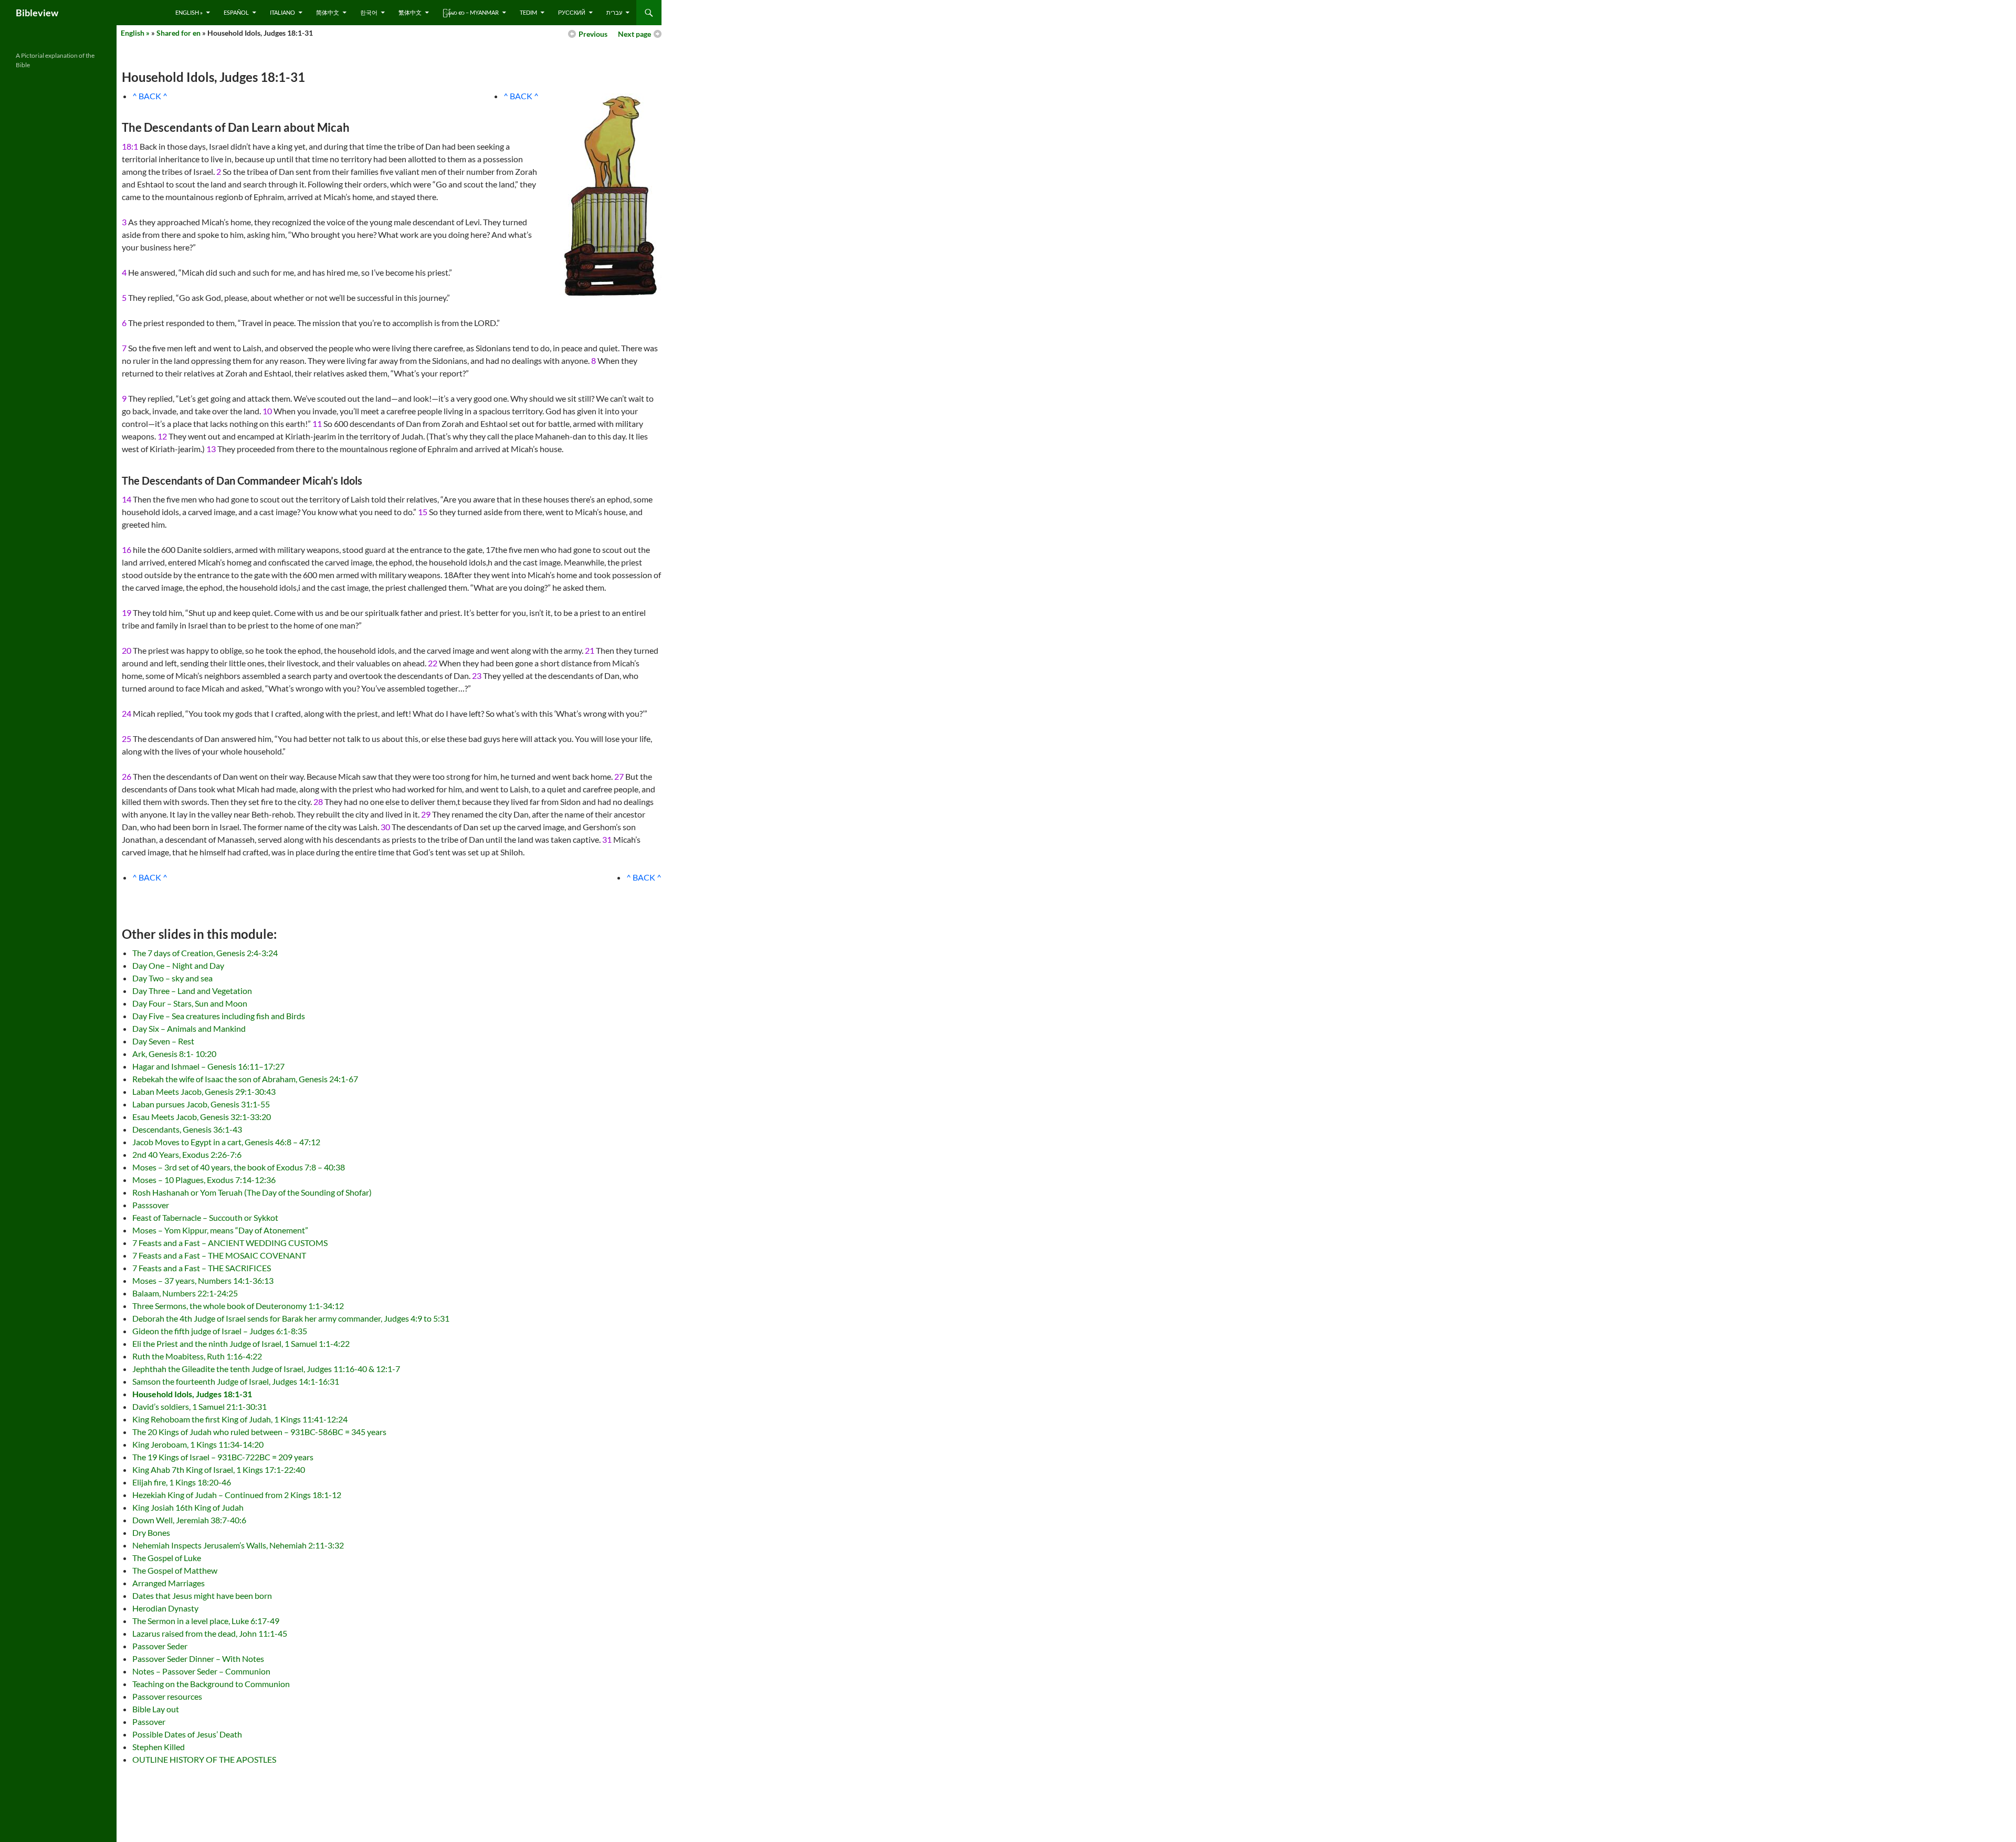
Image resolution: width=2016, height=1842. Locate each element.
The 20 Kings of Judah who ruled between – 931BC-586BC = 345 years (259, 1432)
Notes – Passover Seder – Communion (201, 1671)
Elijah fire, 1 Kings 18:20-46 (182, 1482)
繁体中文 (410, 12)
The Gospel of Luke (167, 1558)
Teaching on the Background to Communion (211, 1684)
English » (189, 12)
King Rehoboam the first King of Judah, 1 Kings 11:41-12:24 (240, 1419)
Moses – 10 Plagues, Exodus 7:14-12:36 (204, 1180)
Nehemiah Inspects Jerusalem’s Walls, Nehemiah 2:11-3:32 (238, 1545)
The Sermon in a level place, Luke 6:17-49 (206, 1621)
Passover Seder (160, 1646)
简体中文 (328, 12)
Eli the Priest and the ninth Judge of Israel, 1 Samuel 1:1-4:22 (241, 1343)
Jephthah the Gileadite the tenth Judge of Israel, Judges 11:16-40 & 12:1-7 (266, 1369)
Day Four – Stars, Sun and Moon (190, 1003)
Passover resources (167, 1696)
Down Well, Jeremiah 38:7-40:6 (189, 1520)
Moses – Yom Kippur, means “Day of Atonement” (220, 1230)
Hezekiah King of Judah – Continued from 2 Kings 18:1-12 (237, 1495)
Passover (149, 1721)
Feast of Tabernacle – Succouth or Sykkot (205, 1217)
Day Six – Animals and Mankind (189, 1028)
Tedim (528, 12)
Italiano (282, 12)
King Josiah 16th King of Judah (188, 1507)
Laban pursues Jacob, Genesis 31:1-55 (201, 1104)
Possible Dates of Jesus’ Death (187, 1734)
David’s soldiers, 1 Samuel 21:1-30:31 (199, 1406)
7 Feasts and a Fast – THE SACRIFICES (202, 1268)
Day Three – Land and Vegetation (192, 991)
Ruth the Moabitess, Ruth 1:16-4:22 (197, 1356)
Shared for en (178, 33)
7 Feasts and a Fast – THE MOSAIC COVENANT (219, 1255)
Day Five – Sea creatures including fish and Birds (219, 1016)
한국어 (369, 12)
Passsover (151, 1205)
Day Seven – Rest (163, 1041)
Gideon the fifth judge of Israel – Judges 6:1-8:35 (220, 1331)
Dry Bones (151, 1532)
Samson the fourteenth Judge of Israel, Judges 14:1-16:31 (236, 1381)
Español (236, 12)
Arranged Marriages (169, 1583)
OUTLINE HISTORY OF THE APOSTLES (204, 1759)
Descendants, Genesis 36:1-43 (187, 1129)
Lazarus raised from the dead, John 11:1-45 (210, 1633)
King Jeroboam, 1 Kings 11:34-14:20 (198, 1444)
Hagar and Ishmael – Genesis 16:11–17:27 (208, 1066)
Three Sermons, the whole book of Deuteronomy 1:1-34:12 (238, 1306)
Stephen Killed (159, 1747)
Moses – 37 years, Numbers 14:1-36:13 (203, 1280)
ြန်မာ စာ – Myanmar (471, 12)
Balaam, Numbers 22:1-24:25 (185, 1293)
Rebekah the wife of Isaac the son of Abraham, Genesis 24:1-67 (245, 1079)
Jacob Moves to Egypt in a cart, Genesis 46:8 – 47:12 (226, 1142)
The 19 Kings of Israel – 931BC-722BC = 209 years (223, 1457)
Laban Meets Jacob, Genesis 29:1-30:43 (204, 1091)
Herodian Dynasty (165, 1608)
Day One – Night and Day (178, 965)
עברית (614, 12)
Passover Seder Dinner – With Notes (198, 1658)
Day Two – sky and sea (172, 978)
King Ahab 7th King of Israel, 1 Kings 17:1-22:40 (219, 1469)
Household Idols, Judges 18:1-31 (192, 1394)
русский (572, 12)
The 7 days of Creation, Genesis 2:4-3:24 (205, 953)
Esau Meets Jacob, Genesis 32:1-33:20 (202, 1117)
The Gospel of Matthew (175, 1570)
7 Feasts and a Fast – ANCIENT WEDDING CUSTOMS (230, 1243)
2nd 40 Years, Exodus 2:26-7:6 (187, 1154)
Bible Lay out (156, 1709)
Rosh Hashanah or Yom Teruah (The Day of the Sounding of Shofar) (252, 1192)
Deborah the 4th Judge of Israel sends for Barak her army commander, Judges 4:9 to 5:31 (291, 1318)
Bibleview (37, 13)
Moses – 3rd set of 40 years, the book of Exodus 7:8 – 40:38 (239, 1167)
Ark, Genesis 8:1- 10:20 (174, 1054)
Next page (634, 34)
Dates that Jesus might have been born (202, 1595)
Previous (593, 34)
